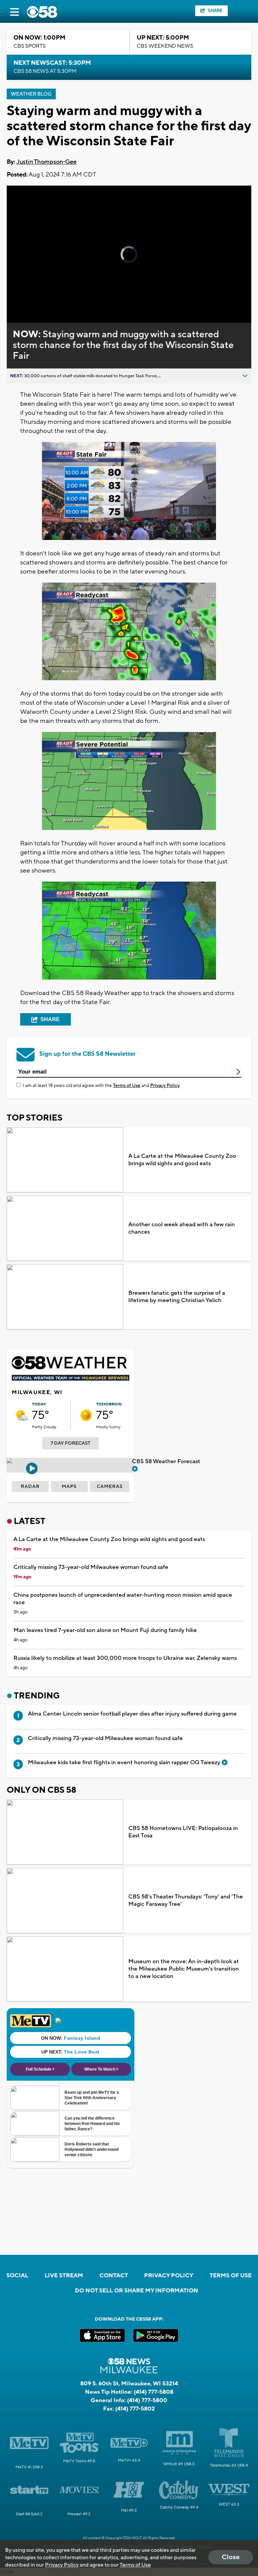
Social (17, 2276)
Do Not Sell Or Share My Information (137, 2291)
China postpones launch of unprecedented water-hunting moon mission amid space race (123, 1599)
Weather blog (31, 94)
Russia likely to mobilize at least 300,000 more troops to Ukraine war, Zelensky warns (125, 1658)
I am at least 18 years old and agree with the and (101, 1086)
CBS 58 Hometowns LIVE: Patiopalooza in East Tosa (183, 1832)
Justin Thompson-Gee (47, 162)
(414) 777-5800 (147, 2400)
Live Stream (64, 2276)
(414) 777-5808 (154, 2392)
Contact (114, 2276)
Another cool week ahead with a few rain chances (182, 1228)
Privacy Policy (165, 1086)
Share (215, 11)
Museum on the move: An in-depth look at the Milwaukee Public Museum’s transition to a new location (184, 1969)
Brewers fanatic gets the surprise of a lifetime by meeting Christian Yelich (177, 1297)
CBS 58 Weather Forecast (167, 1462)
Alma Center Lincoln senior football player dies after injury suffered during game (132, 1714)
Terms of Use (127, 1086)
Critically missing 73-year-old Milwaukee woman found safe (91, 1567)
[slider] (35, 300)
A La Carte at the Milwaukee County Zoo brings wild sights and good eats (182, 1160)
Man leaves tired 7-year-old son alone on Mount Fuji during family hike (105, 1630)
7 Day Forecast (71, 1443)
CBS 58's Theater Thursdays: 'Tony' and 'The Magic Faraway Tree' (186, 1900)
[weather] (22, 1415)
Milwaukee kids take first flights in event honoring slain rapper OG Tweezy (125, 1763)
